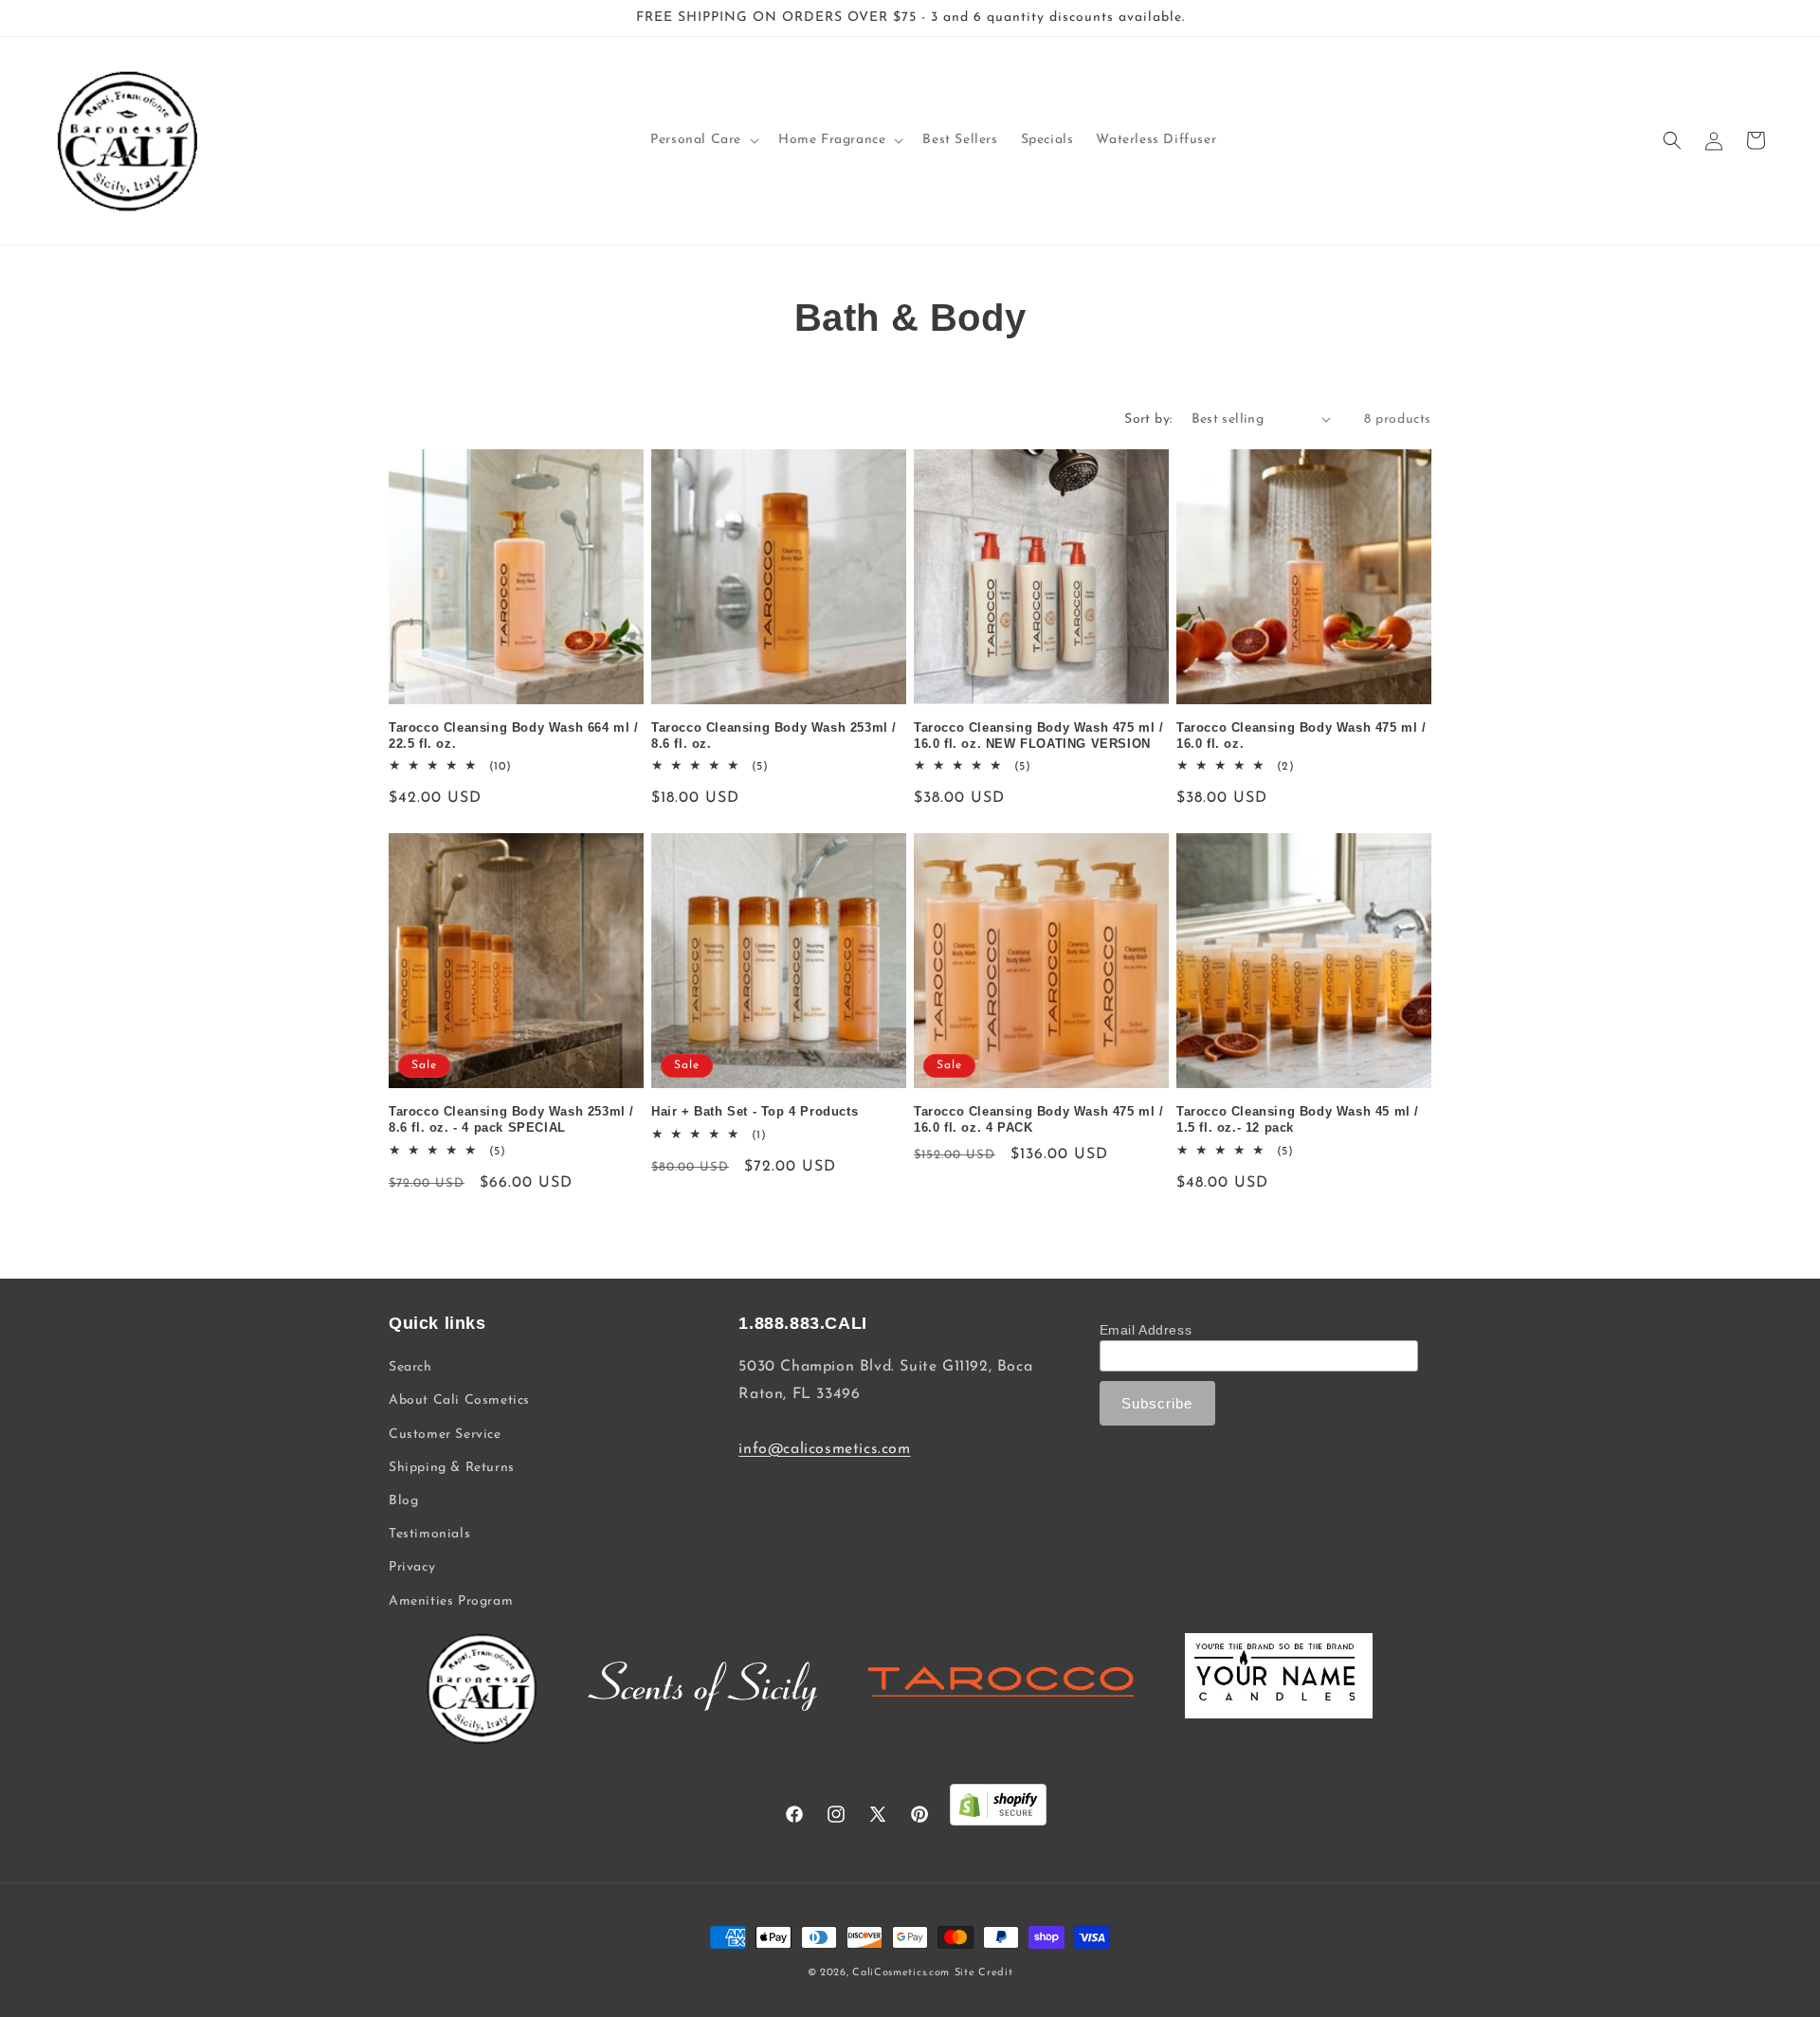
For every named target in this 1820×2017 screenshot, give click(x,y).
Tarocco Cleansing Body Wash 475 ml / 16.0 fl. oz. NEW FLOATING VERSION (1039, 736)
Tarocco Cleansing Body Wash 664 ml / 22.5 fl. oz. (514, 736)
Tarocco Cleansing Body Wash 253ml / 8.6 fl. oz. (774, 736)
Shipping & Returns (452, 1468)
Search (410, 1367)
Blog (403, 1501)
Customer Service (445, 1435)
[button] (703, 140)
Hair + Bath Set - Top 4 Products (755, 1111)
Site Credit (984, 1973)
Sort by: (1148, 419)
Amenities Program (451, 1601)
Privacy (412, 1567)
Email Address (1146, 1330)
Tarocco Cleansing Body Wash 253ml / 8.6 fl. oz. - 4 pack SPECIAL (511, 1119)
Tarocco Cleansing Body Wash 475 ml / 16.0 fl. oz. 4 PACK (1039, 1119)
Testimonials (429, 1534)
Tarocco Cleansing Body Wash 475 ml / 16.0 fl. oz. (1301, 736)
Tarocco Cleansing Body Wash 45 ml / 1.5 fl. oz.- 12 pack (1298, 1119)
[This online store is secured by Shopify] (998, 1810)
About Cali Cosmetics (459, 1400)
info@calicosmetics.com (824, 1449)
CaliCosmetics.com (901, 1973)
